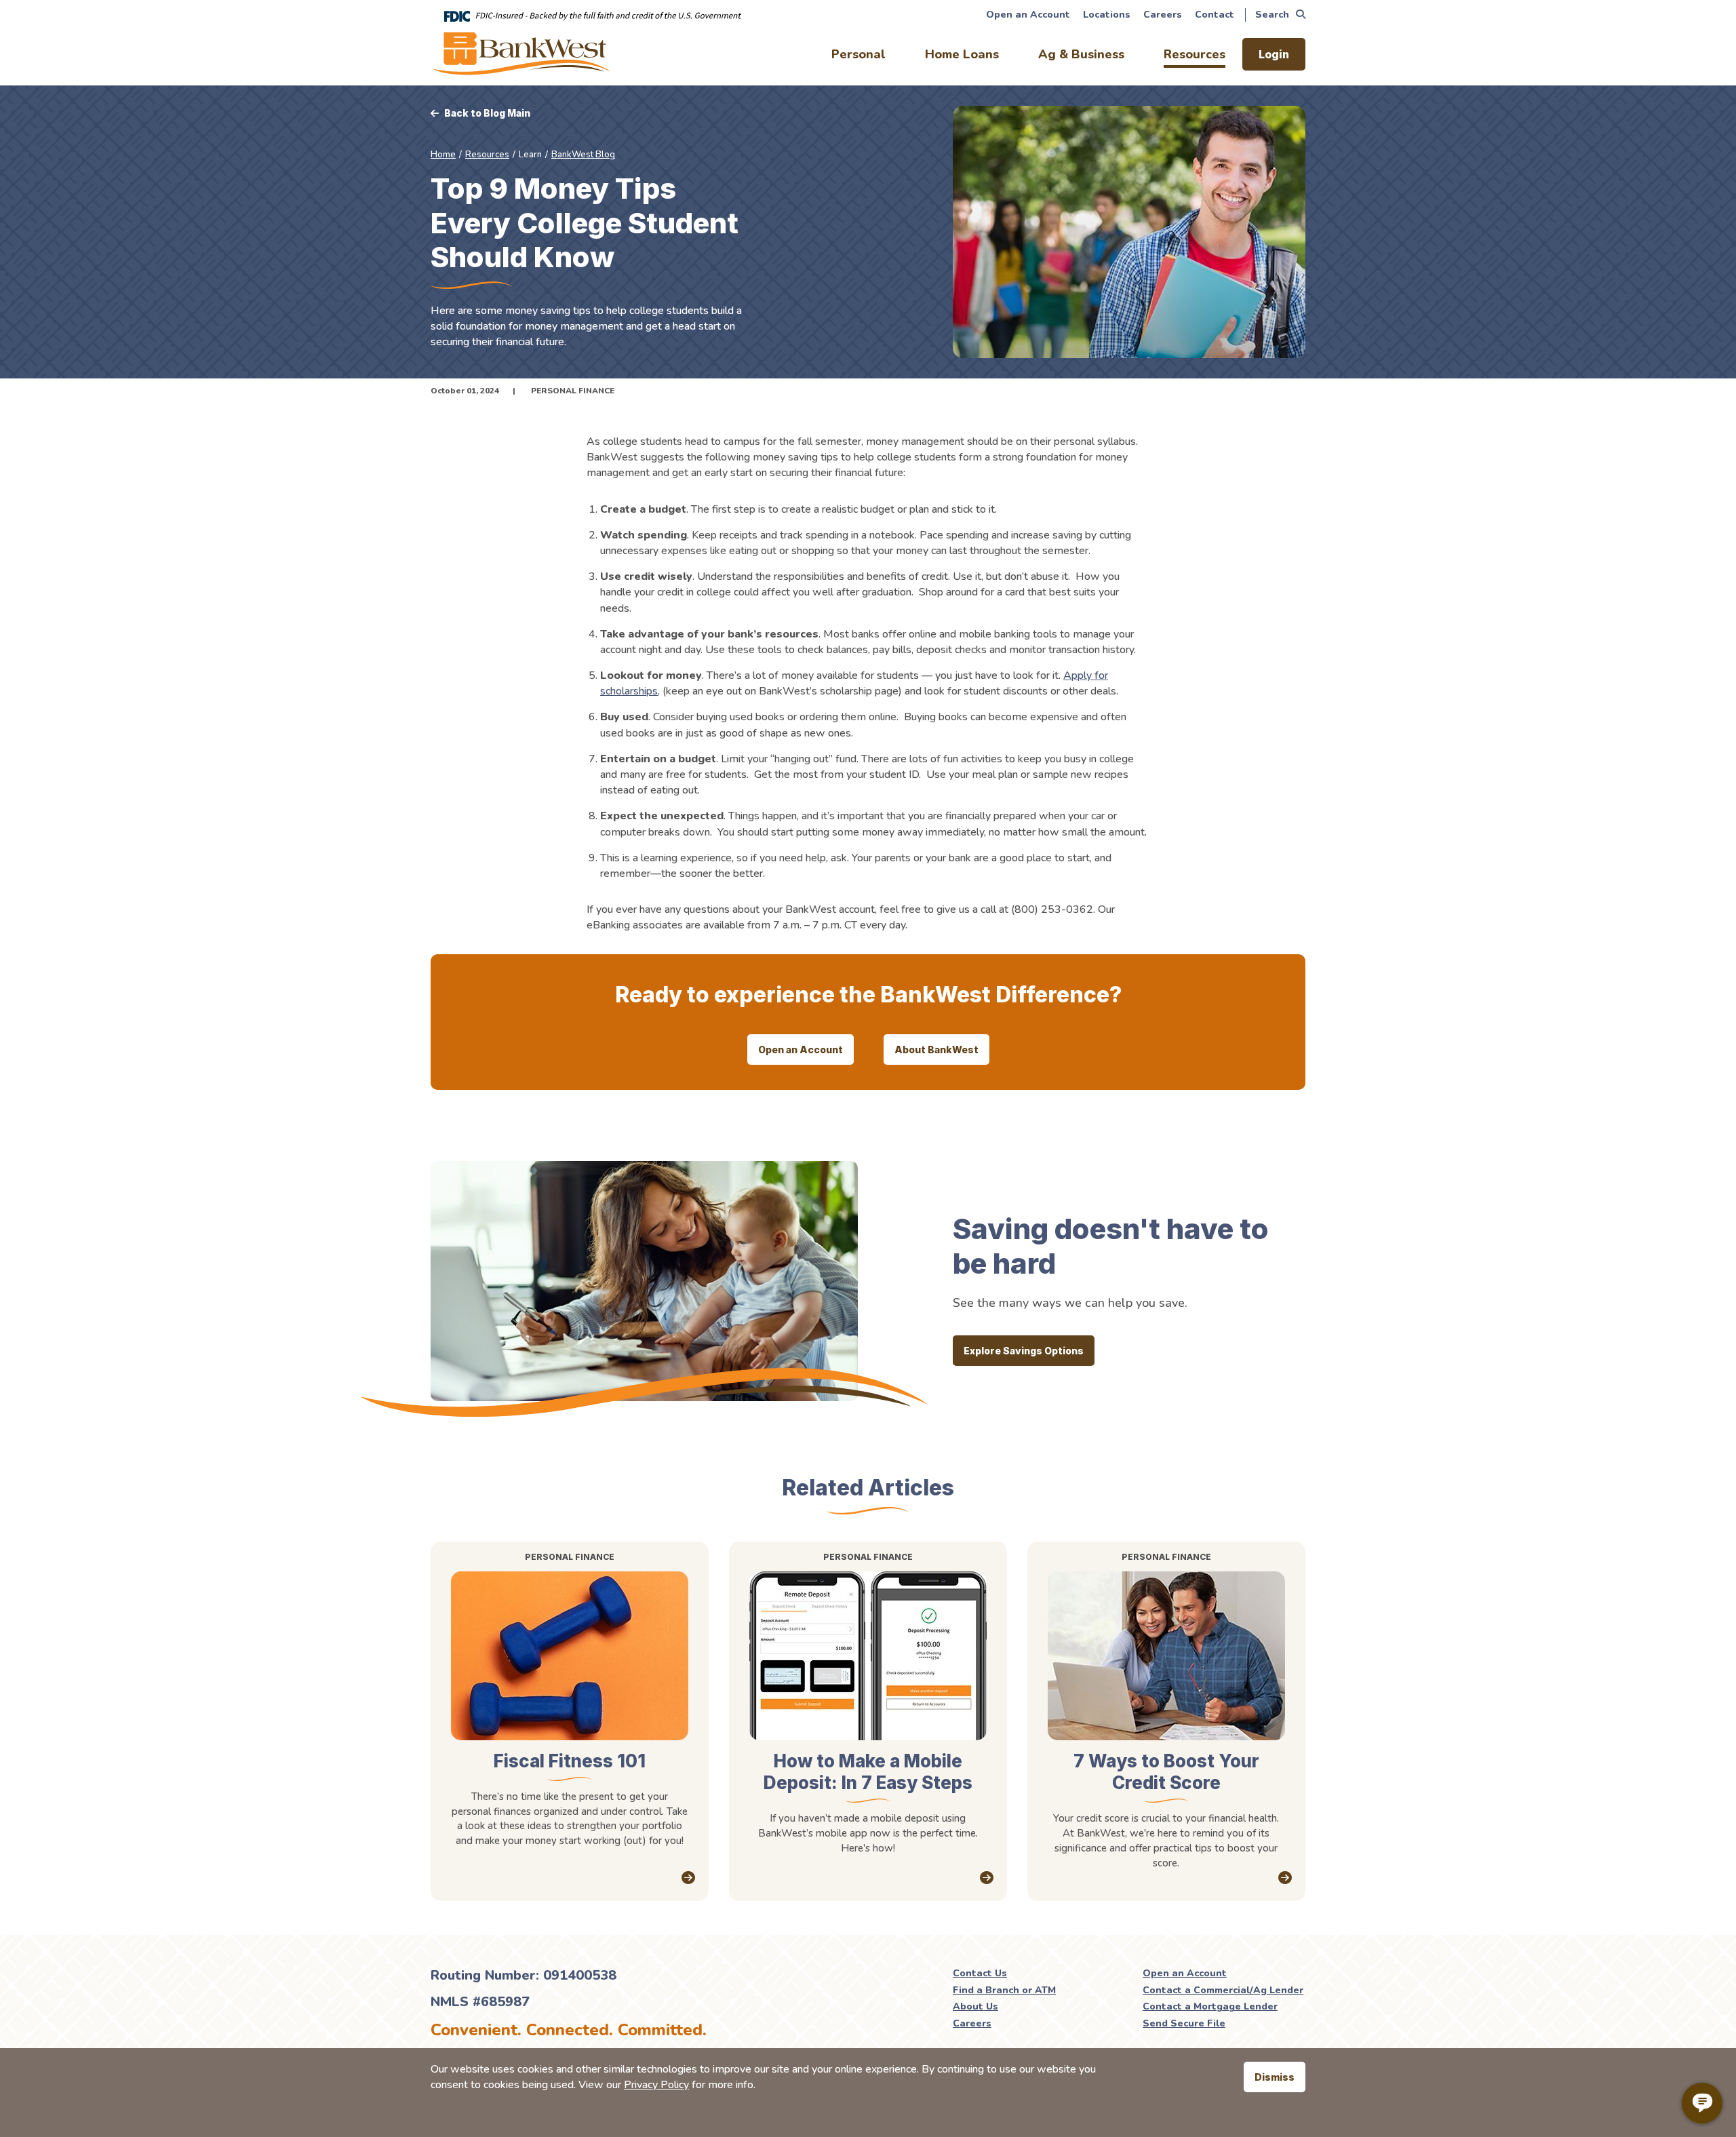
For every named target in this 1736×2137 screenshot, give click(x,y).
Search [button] (1272, 15)
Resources (1195, 54)
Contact (1215, 15)
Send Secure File (1184, 2023)
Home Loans (962, 54)
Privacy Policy (656, 2085)
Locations (1107, 15)
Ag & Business (1081, 54)
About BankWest (936, 1050)
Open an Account (1028, 15)
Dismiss (1275, 2077)
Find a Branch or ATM (1004, 1990)
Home (443, 155)
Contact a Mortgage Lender (1210, 2006)
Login (1274, 54)
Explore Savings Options (1024, 1351)
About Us (975, 2006)
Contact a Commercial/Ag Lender (1223, 1990)
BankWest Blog (583, 155)
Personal (859, 54)
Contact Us (980, 1973)
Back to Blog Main (487, 113)
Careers (1163, 15)
